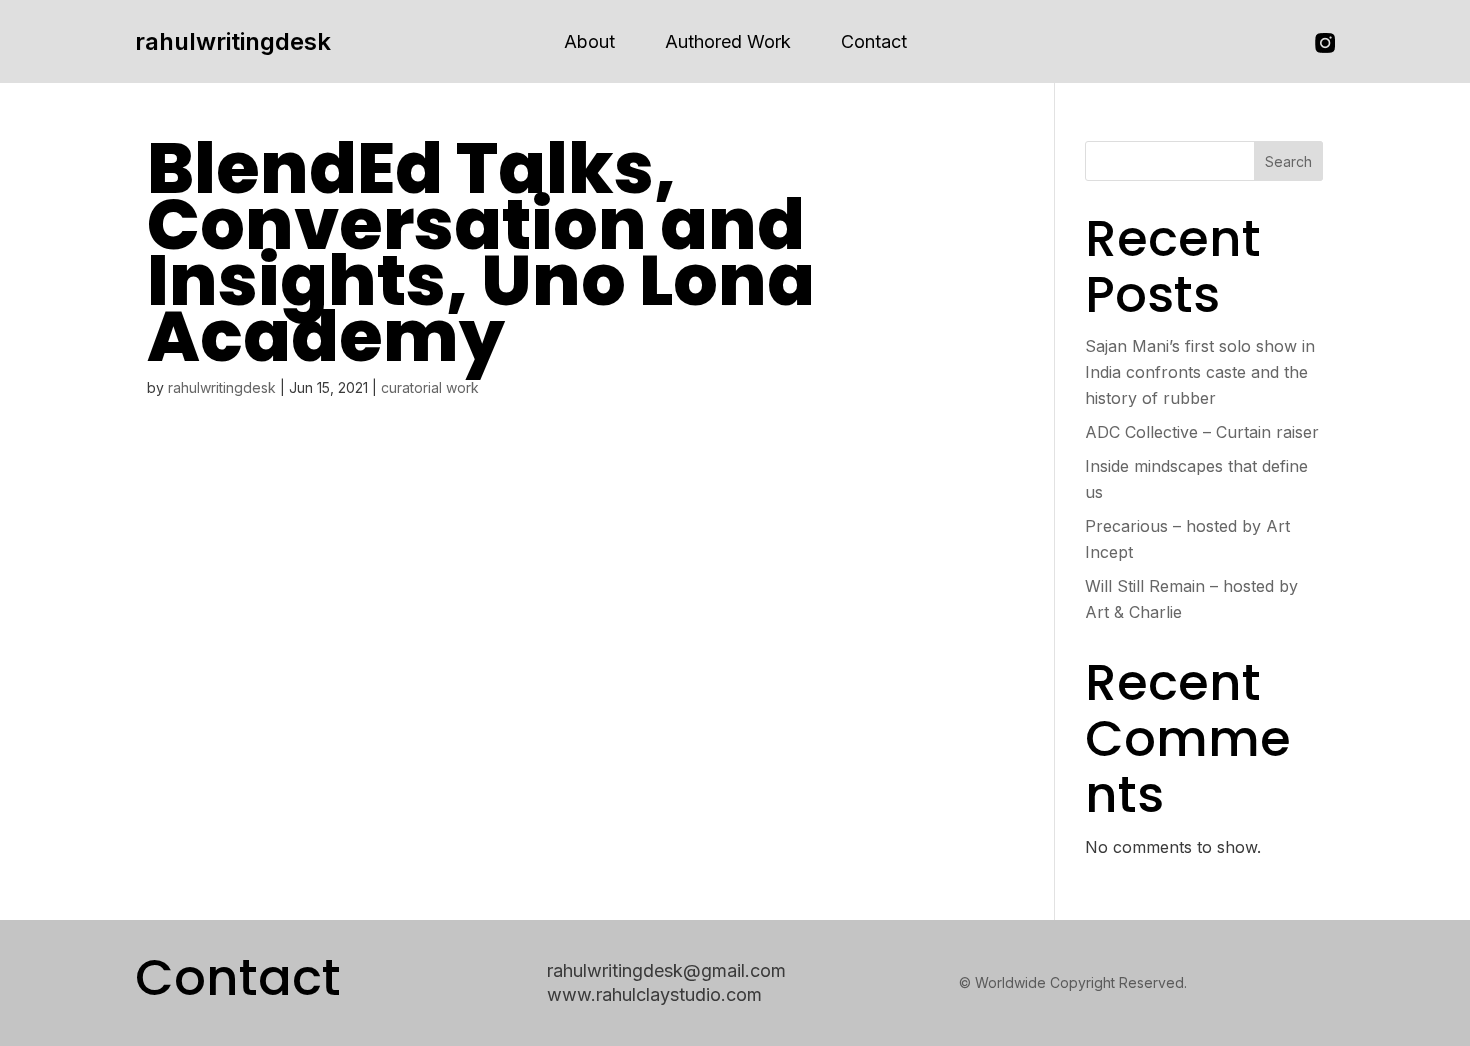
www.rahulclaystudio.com (654, 994)
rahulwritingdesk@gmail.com (666, 970)
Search (1288, 161)
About (589, 41)
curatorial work (430, 387)
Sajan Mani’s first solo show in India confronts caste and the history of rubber (1200, 372)
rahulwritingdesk (233, 41)
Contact (874, 41)
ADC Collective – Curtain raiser (1202, 432)
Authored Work (728, 41)
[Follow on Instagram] (1325, 43)
